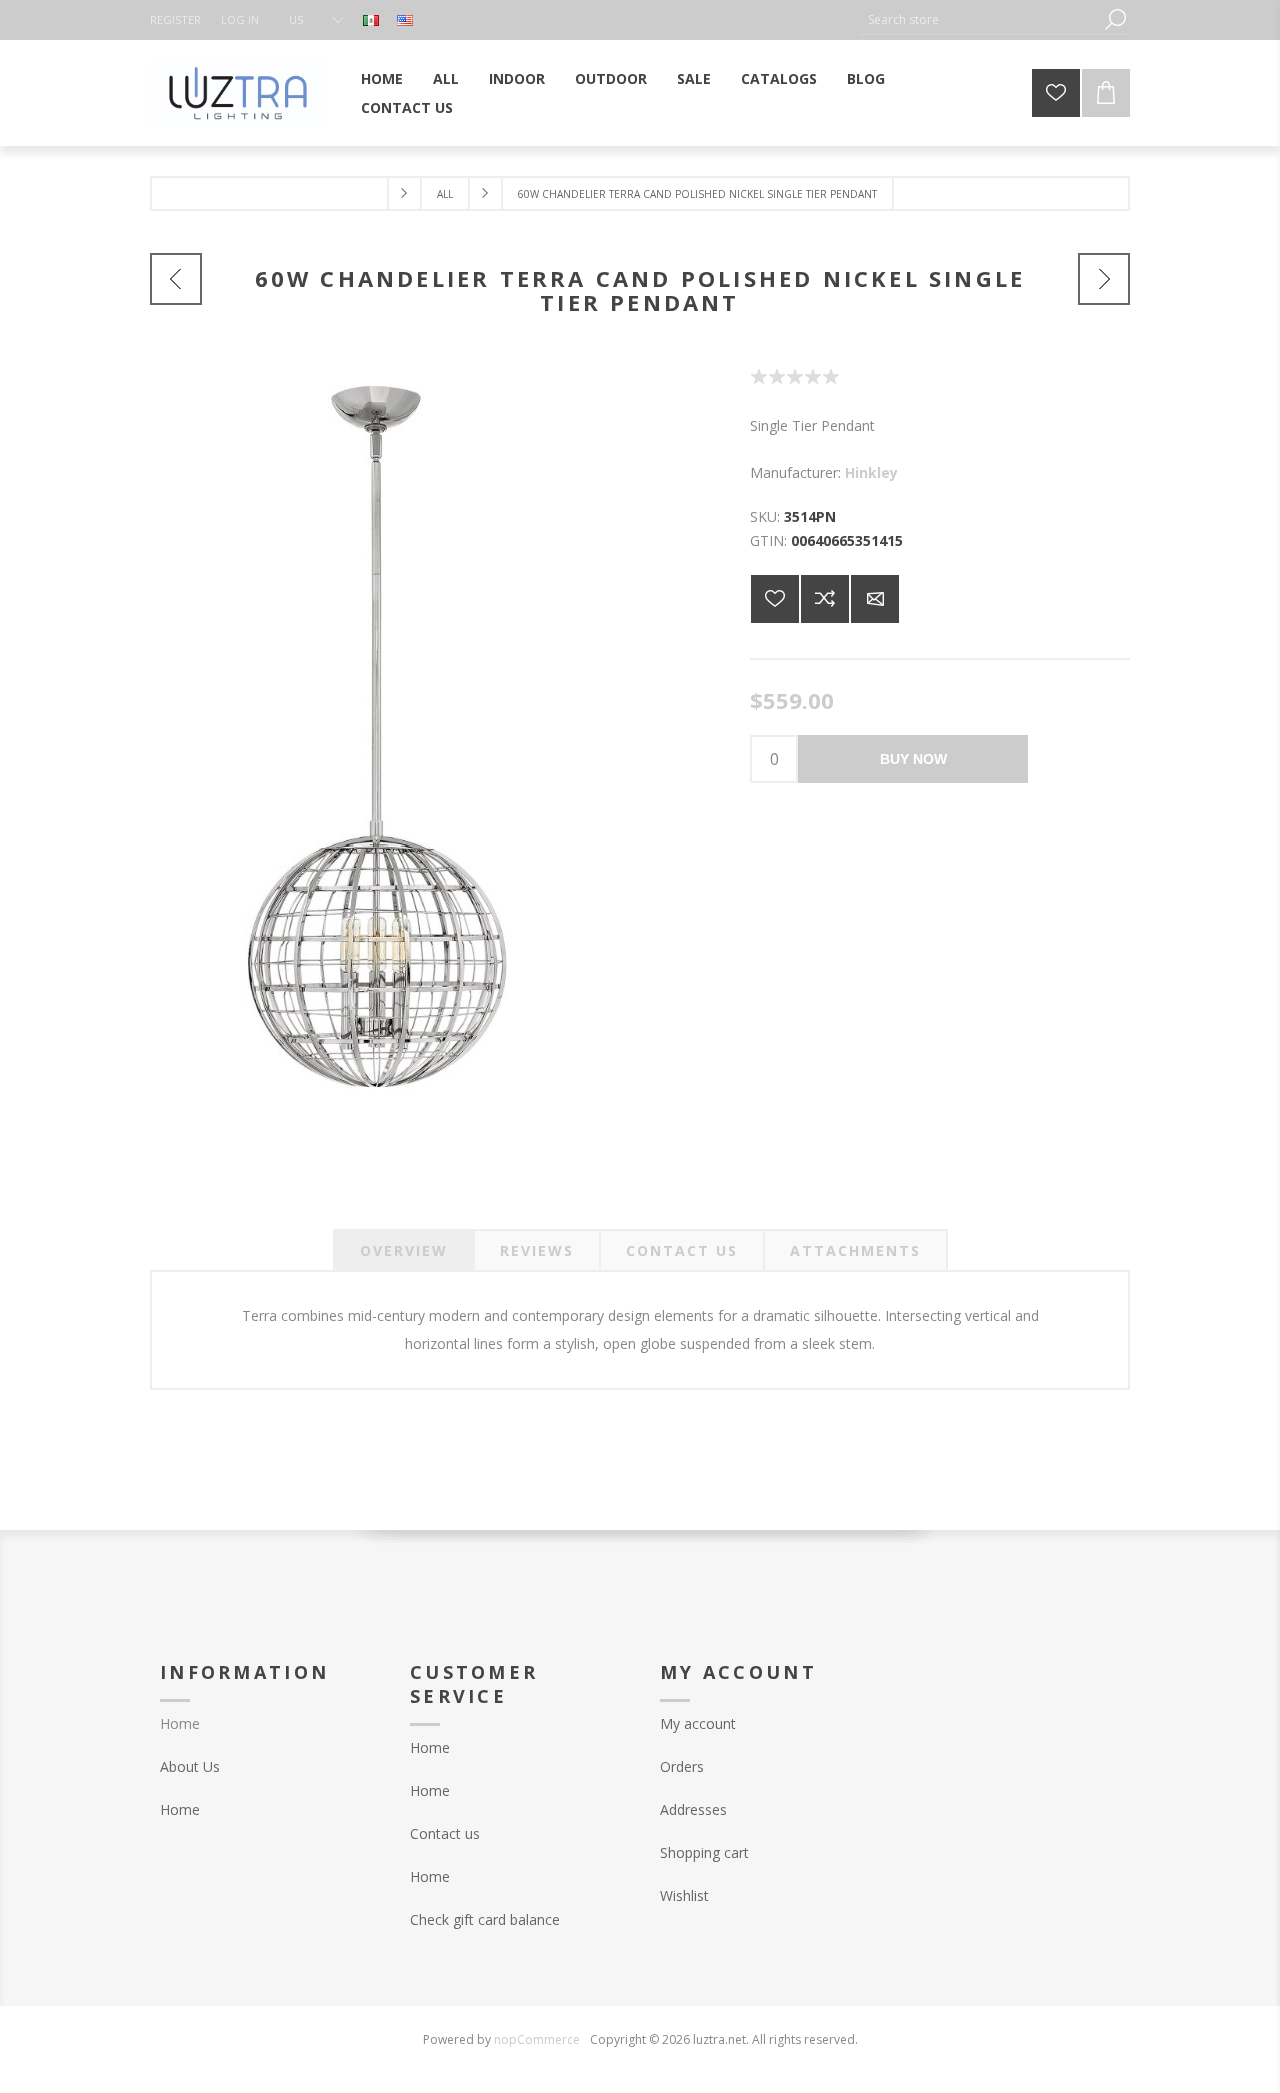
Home (180, 1809)
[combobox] (980, 19)
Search (1115, 19)
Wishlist (684, 1895)
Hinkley (871, 472)
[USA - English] (405, 20)
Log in (240, 19)
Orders (682, 1766)
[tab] (404, 1250)
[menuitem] (265, 1766)
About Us (190, 1766)
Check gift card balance (485, 1919)
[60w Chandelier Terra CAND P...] (176, 279)
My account (698, 1723)
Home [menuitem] (180, 1723)
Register (175, 19)
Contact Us (682, 1250)
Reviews (537, 1250)
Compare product (825, 599)
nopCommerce (537, 2039)
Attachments (855, 1250)
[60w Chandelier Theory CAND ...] (1104, 279)
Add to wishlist (775, 599)
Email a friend (875, 599)
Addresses (693, 1809)
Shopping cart (704, 1852)
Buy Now (913, 759)
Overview (404, 1250)
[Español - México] (371, 20)
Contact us (445, 1833)
